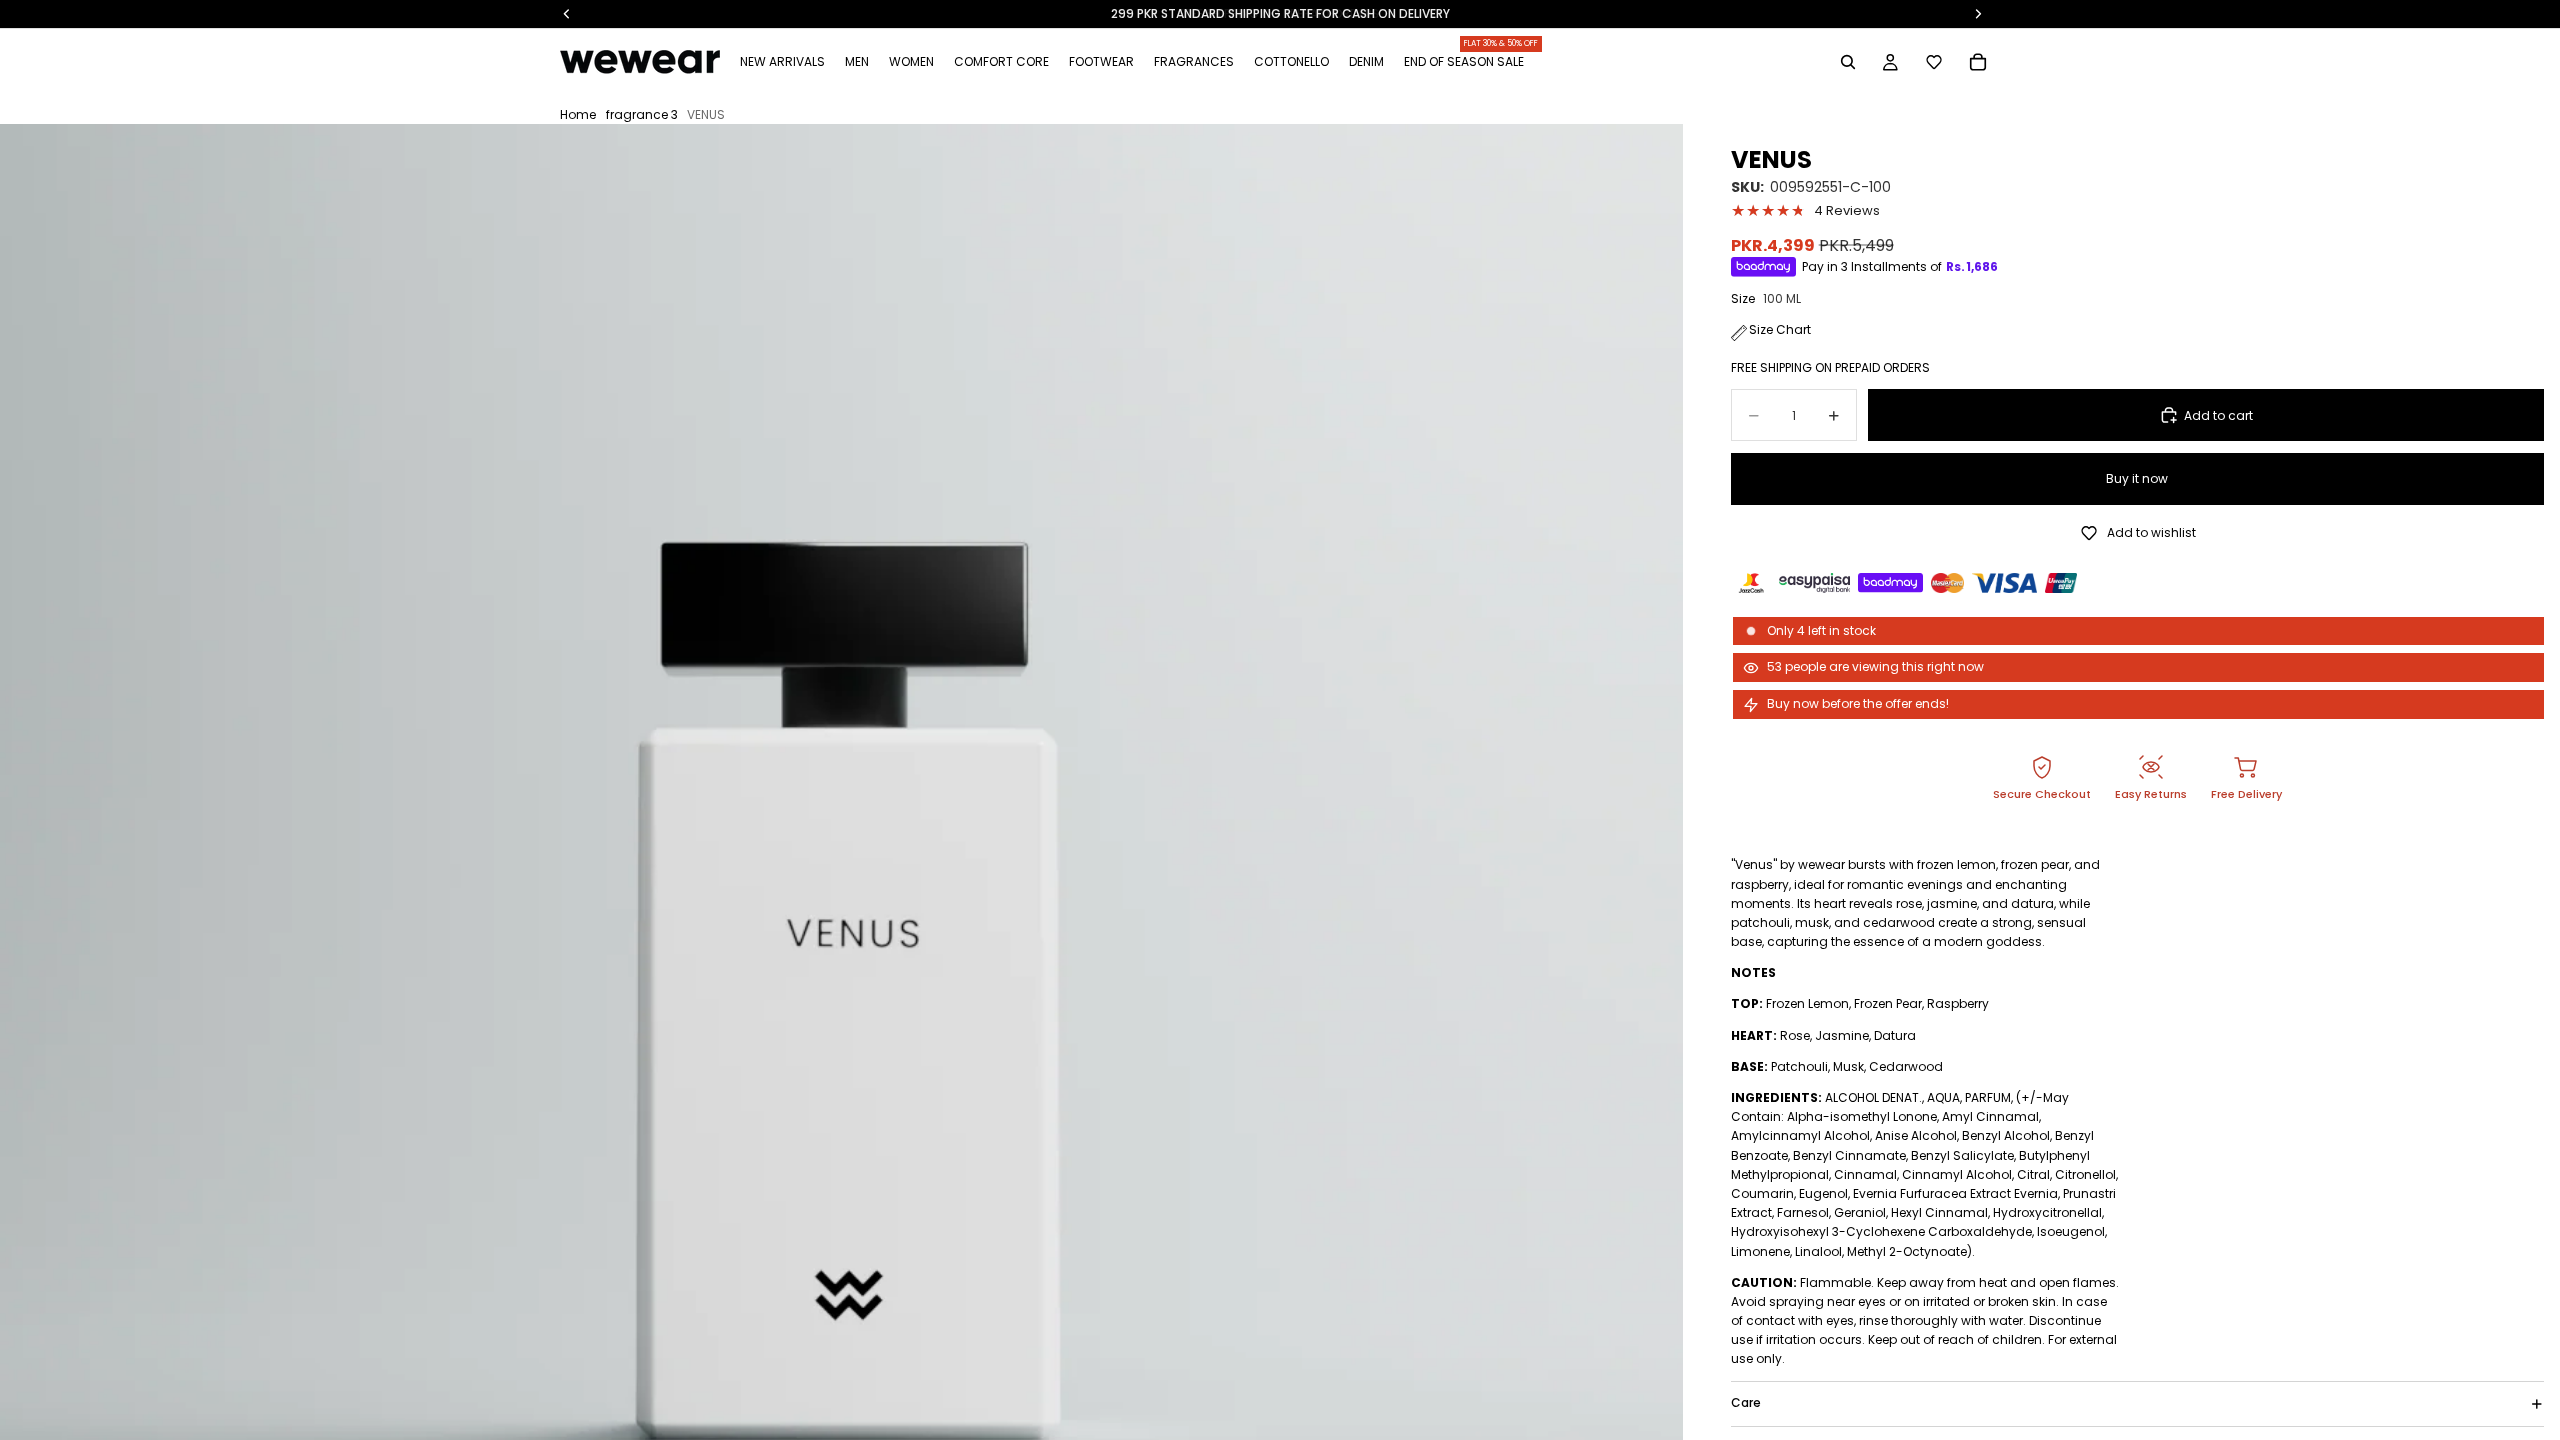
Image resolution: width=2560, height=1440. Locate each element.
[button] (1934, 62)
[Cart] (1978, 62)
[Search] (1848, 62)
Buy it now (2137, 478)
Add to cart (2218, 415)
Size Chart (1780, 329)
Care (1746, 1402)
